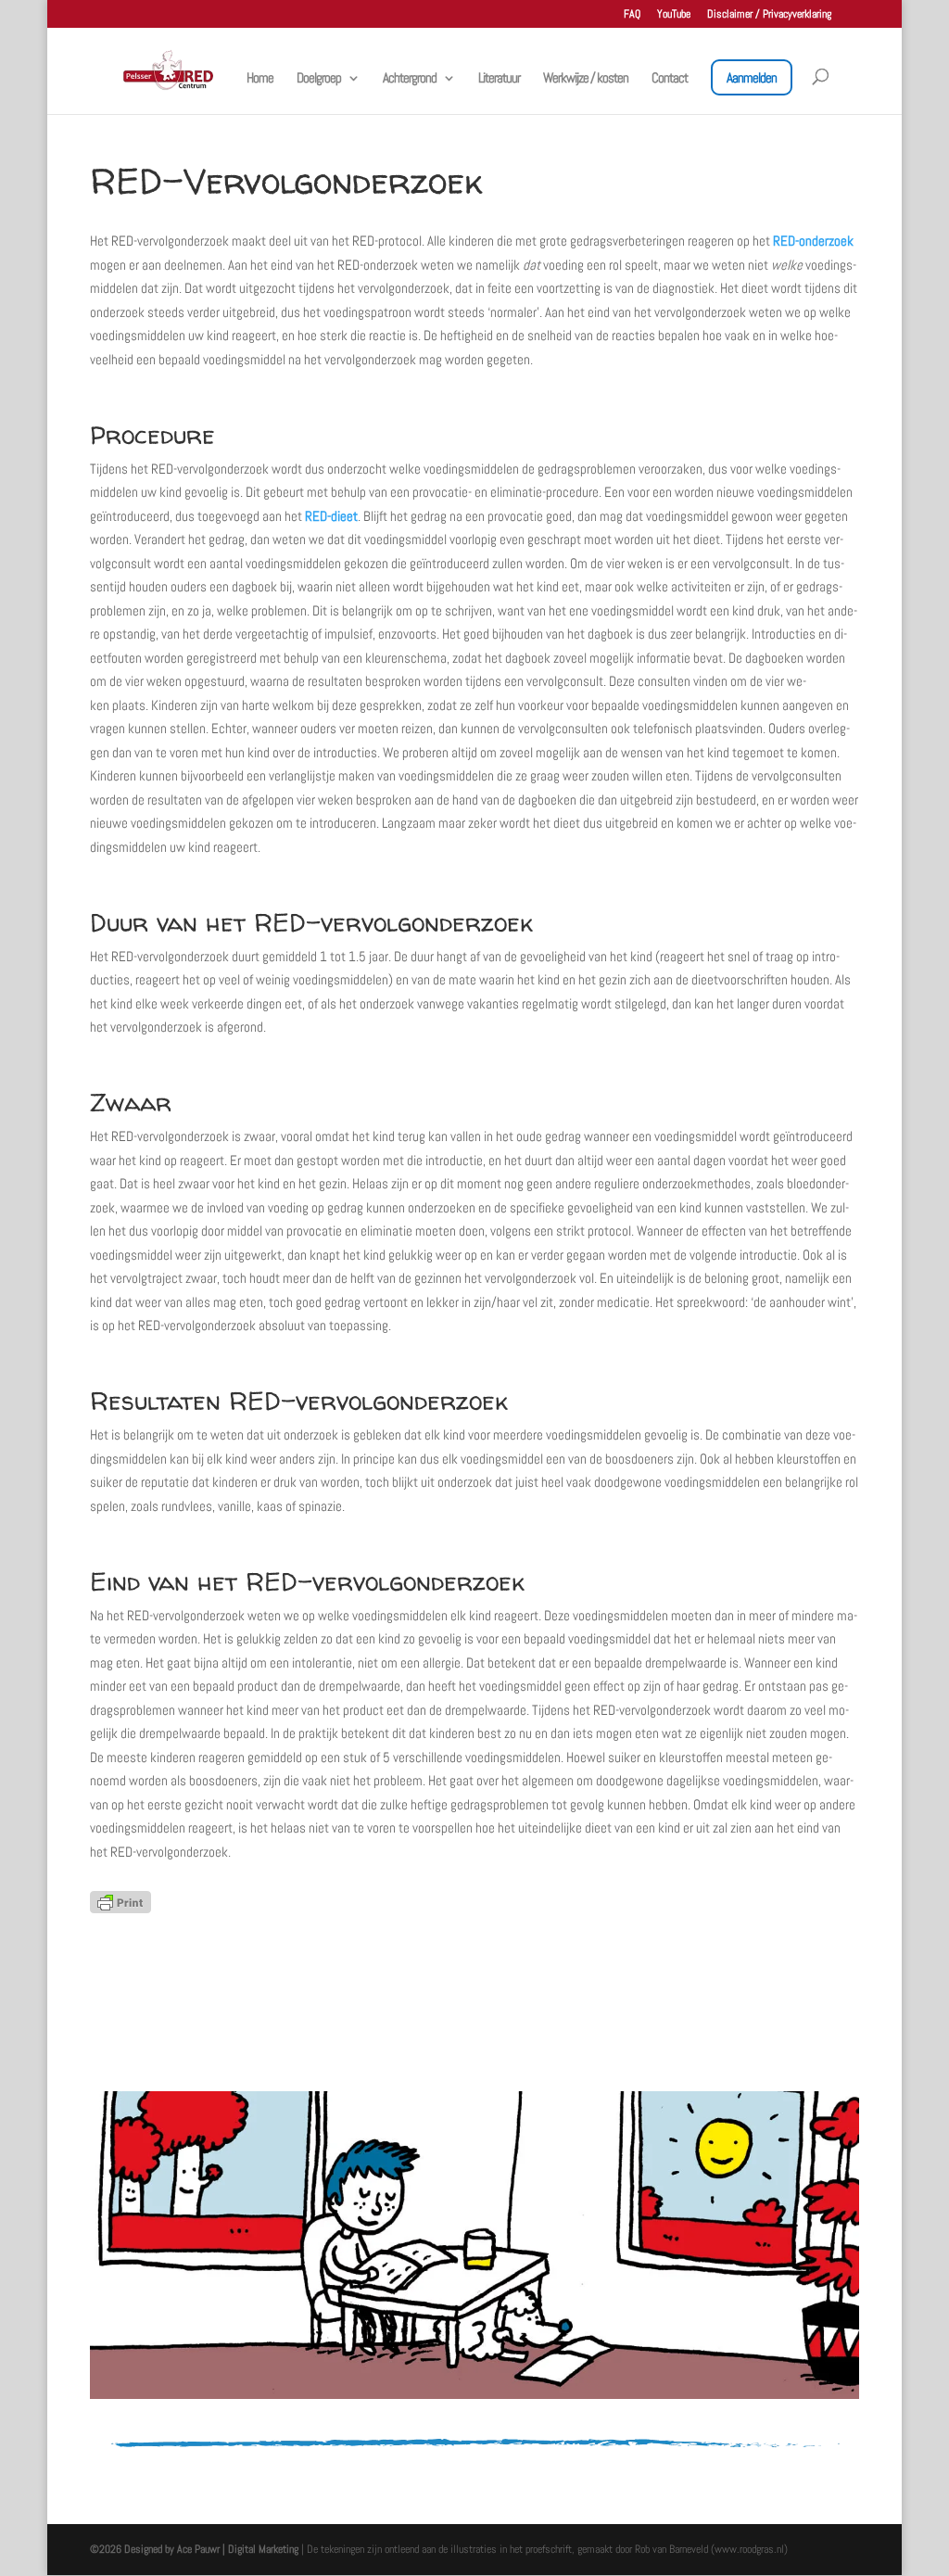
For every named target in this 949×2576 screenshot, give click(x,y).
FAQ (632, 15)
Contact (670, 79)
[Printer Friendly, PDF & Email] (120, 1908)
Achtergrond (410, 79)
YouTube (674, 15)
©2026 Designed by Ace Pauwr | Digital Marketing (194, 2549)
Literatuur (499, 79)
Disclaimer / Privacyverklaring (769, 15)
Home (260, 79)
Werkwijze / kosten (586, 79)
